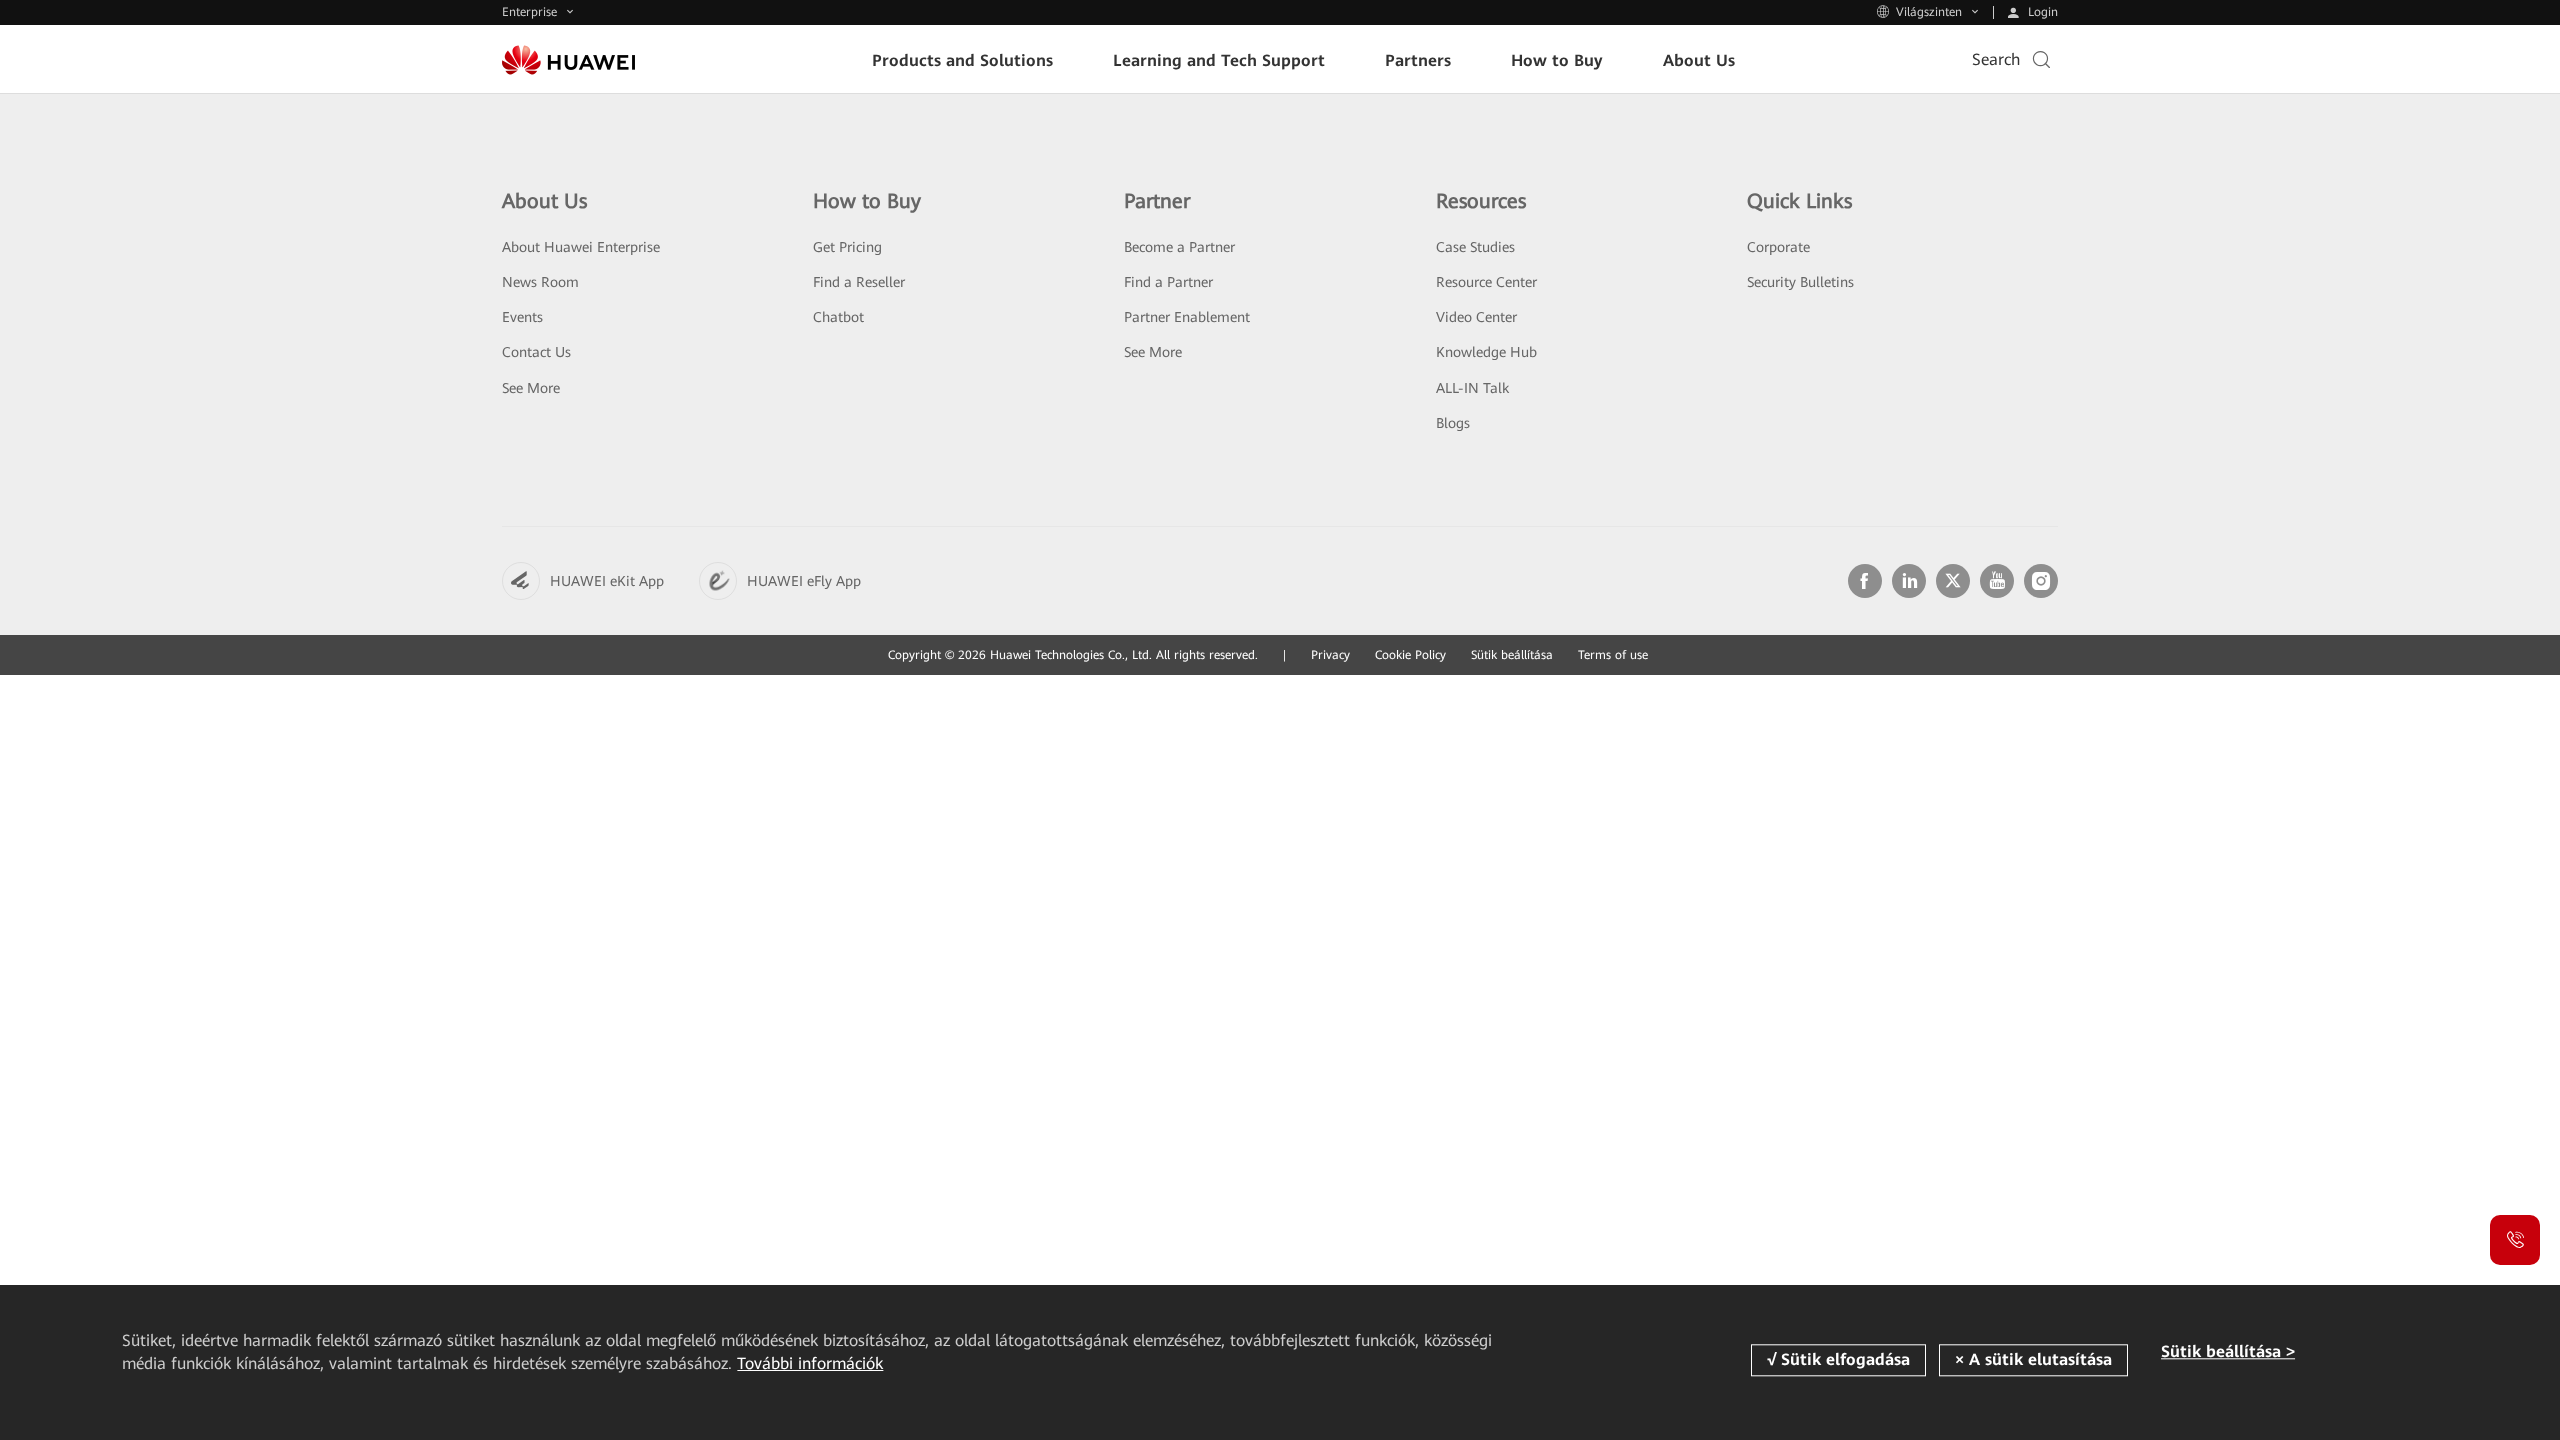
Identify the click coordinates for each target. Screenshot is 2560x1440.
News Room (540, 282)
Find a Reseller (859, 282)
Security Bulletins (1800, 282)
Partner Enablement (1187, 317)
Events (522, 317)
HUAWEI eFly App (804, 581)
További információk (810, 1363)
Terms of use (1613, 655)
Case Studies (1475, 247)
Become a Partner (1179, 247)
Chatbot (838, 317)
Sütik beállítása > (2228, 1351)
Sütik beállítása (1512, 655)
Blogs (1453, 423)
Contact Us (536, 352)
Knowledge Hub (1486, 352)
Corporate (1778, 247)
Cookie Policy (1410, 655)
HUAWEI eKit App (607, 581)
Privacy (1330, 655)
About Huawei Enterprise (581, 247)
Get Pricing (847, 247)
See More (531, 388)
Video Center (1476, 317)
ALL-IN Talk (1472, 388)
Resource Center (1486, 282)
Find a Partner (1168, 282)
